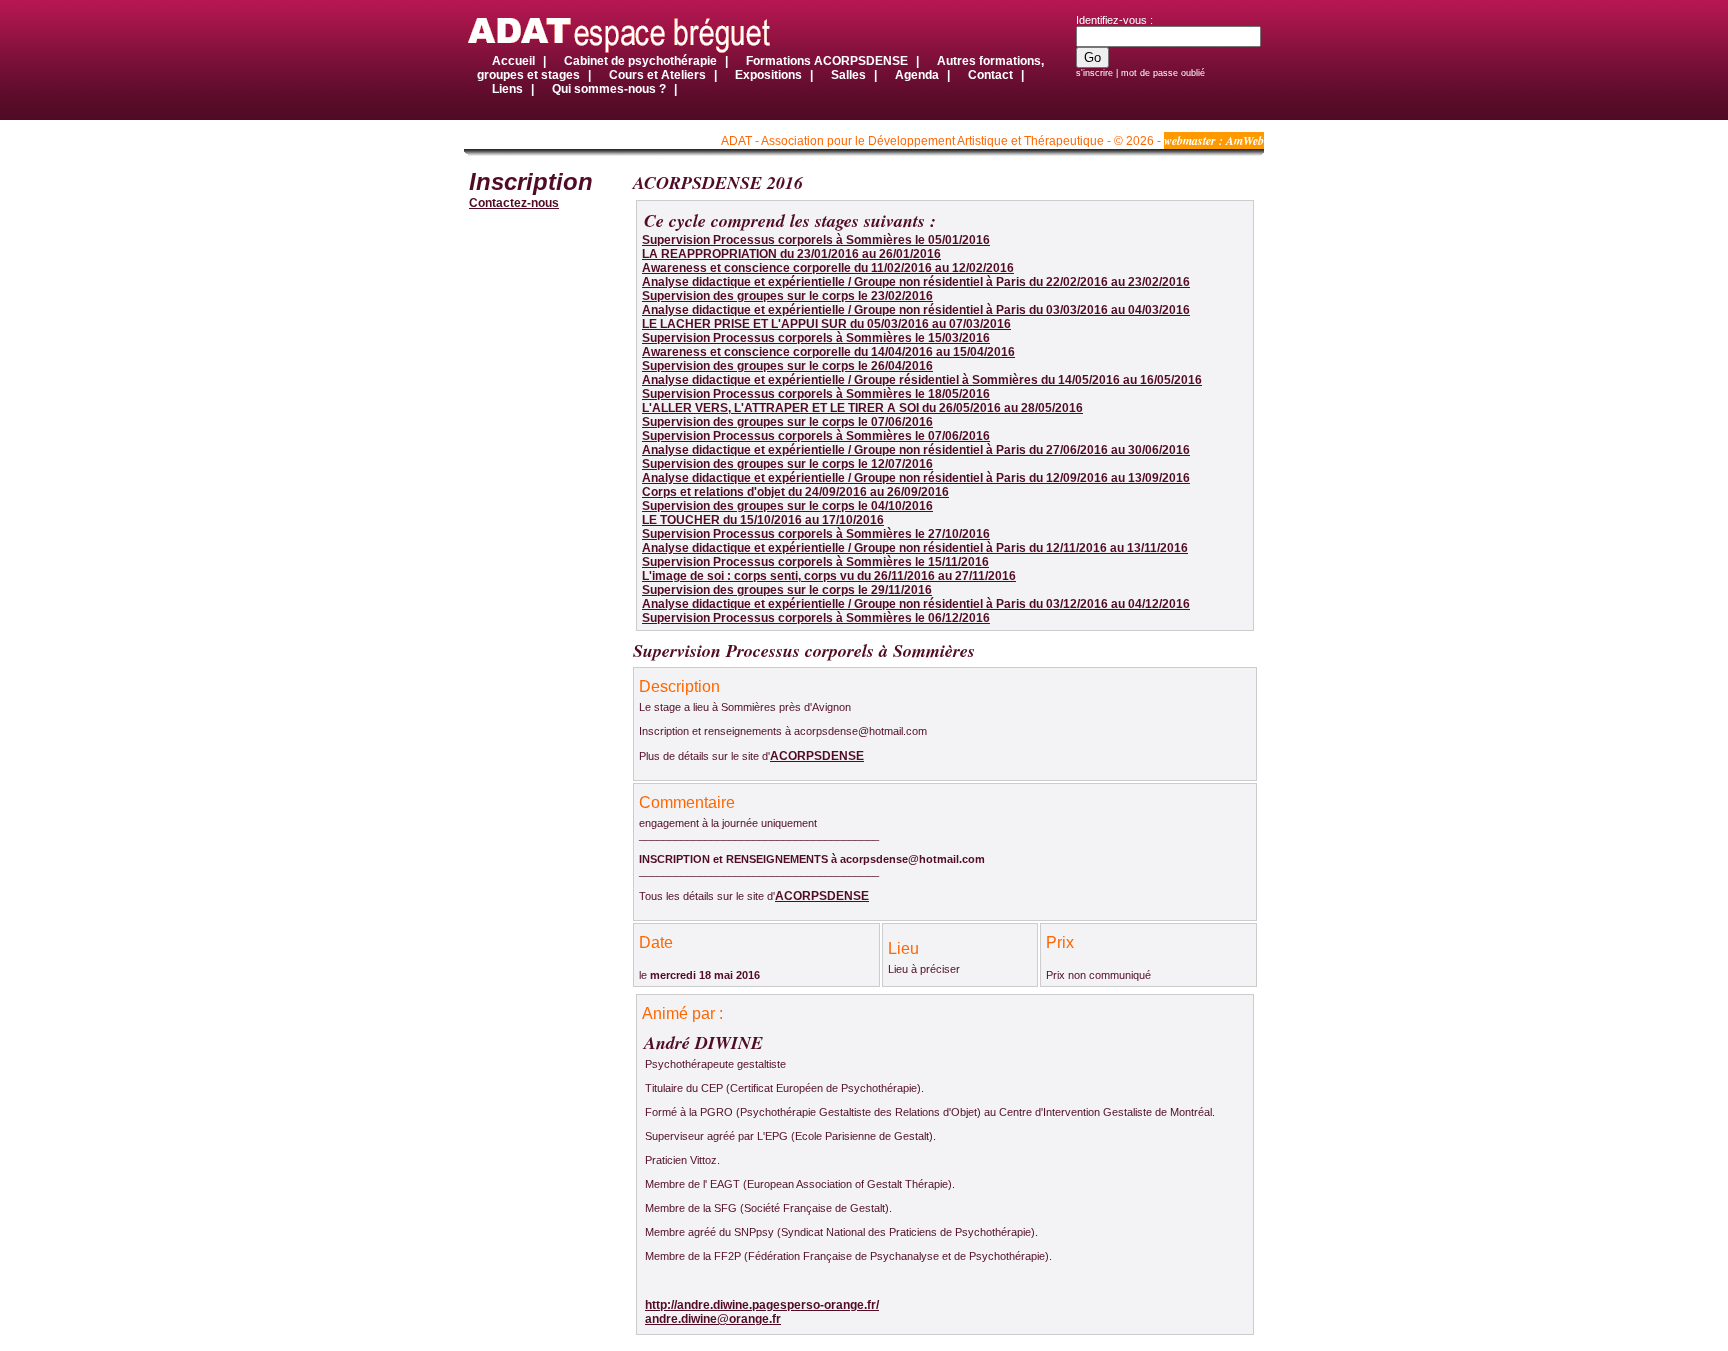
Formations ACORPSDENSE (827, 61)
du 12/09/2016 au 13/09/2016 (916, 478)
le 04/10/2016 (787, 506)
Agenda (917, 75)
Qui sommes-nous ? (610, 89)
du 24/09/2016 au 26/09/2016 (795, 492)
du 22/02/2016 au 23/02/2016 (916, 282)
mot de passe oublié (1163, 73)
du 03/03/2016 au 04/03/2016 (916, 310)
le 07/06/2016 (787, 422)
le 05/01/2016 (816, 240)
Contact (992, 75)
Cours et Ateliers (657, 75)
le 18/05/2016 (816, 394)
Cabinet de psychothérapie (640, 61)
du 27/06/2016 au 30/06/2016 (916, 450)
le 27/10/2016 (816, 534)
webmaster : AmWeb (1214, 140)
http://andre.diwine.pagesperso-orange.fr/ (762, 1305)
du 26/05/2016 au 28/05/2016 (862, 408)
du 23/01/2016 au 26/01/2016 (791, 254)
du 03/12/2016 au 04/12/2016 (916, 604)
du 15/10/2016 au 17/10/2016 (763, 520)
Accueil (513, 61)
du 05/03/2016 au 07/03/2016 (826, 324)
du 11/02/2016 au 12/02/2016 (828, 268)
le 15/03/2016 (816, 338)
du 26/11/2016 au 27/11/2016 (829, 576)
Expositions (768, 75)
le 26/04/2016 (787, 366)
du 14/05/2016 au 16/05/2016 (922, 380)
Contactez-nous (514, 203)
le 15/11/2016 (815, 562)
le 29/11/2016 (787, 590)
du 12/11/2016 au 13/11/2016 (915, 548)
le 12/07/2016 (787, 464)
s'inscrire (1094, 73)
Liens (509, 89)
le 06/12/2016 (816, 618)
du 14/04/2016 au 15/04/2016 (828, 352)
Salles (848, 75)
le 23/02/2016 (787, 296)
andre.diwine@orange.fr (713, 1319)
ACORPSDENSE (817, 756)
